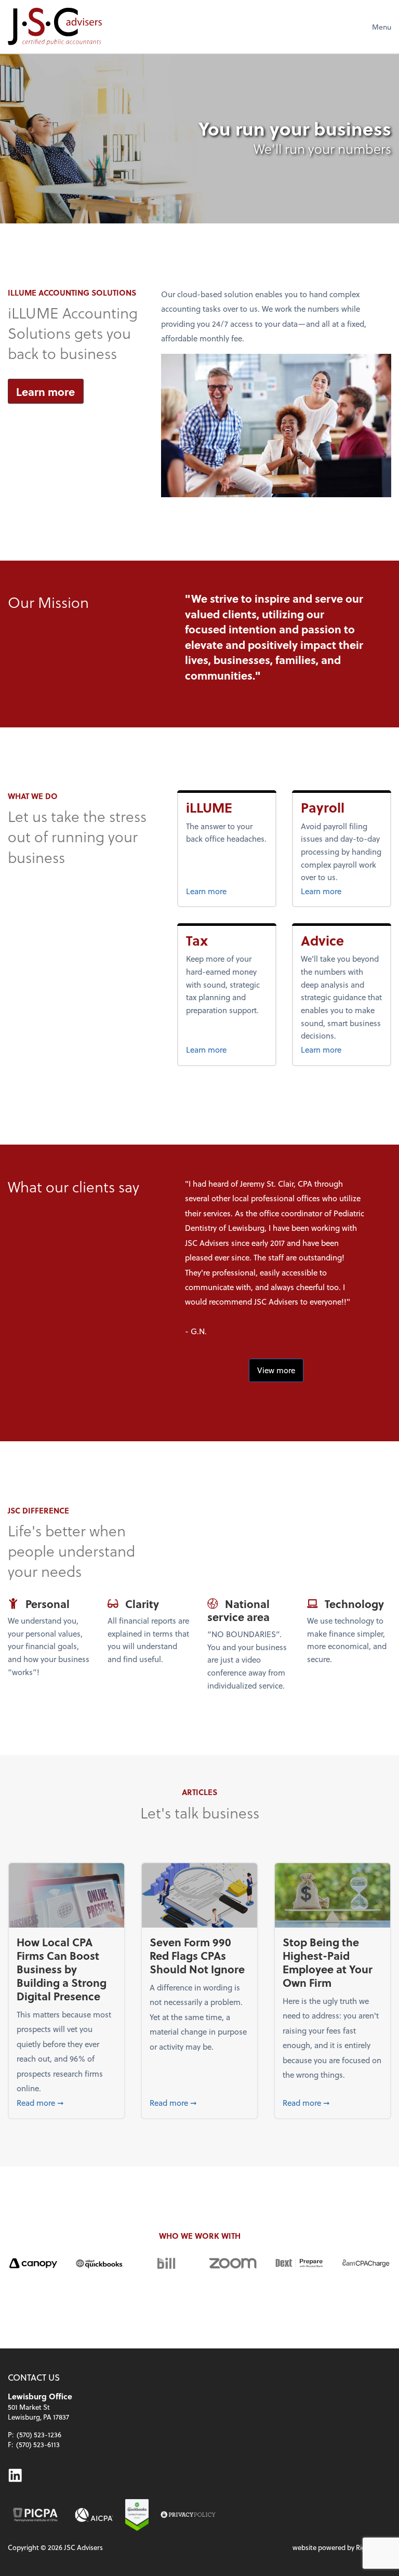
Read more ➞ (66, 2102)
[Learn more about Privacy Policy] (188, 2515)
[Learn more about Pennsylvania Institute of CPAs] (35, 2515)
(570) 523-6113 (38, 2444)
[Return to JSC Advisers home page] (55, 26)
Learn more (45, 391)
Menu (382, 27)
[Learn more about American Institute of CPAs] (94, 2515)
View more (276, 1370)
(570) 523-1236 (39, 2434)
